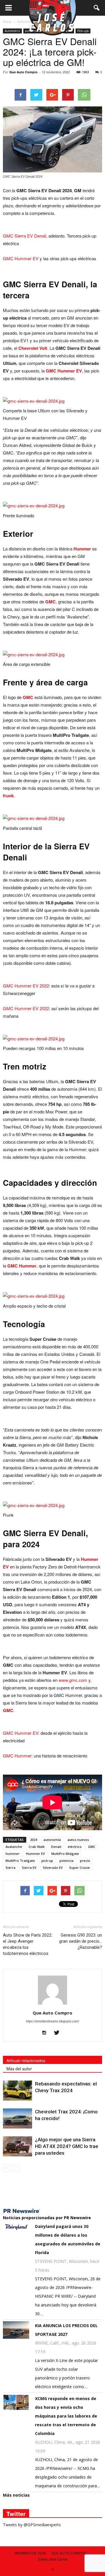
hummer (13, 1854)
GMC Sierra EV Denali (24, 236)
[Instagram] (47, 2033)
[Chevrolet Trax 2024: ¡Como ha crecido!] (17, 2118)
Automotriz (12, 31)
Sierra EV (29, 1868)
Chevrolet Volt (33, 348)
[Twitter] (59, 2033)
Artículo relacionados (26, 2060)
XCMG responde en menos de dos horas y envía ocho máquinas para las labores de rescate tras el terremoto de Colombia (66, 2416)
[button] (97, 8)
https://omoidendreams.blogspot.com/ (52, 2021)
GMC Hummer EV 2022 (26, 986)
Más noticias (16, 2495)
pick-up (47, 1861)
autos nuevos (78, 1840)
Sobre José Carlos (53, 2559)
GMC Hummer (22, 1266)
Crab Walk (37, 1847)
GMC (50, 602)
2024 (34, 1840)
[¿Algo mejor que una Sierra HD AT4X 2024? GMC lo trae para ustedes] (17, 2146)
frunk (8, 796)
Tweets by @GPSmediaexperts (32, 2525)
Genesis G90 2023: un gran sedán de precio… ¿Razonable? (81, 1941)
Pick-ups (83, 31)
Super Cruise (79, 1868)
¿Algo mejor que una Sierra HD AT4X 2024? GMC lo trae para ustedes (67, 2146)
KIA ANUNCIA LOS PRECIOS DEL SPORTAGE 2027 (66, 2330)
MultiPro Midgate (65, 1854)
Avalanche (14, 1847)
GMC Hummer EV (21, 258)
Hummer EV (35, 1854)
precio (85, 1861)
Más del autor (19, 2069)
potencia (66, 1861)
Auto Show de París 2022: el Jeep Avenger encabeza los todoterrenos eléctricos (28, 1944)
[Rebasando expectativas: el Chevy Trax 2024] (17, 2091)
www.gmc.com (73, 1680)
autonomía (52, 1840)
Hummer (82, 549)
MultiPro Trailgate (20, 1861)
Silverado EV (53, 1868)
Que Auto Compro (23, 72)
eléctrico (75, 1847)
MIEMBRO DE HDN (30, 2553)
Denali (56, 1847)
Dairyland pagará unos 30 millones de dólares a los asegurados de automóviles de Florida (68, 2239)
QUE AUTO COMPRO (69, 2553)
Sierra (10, 1868)
